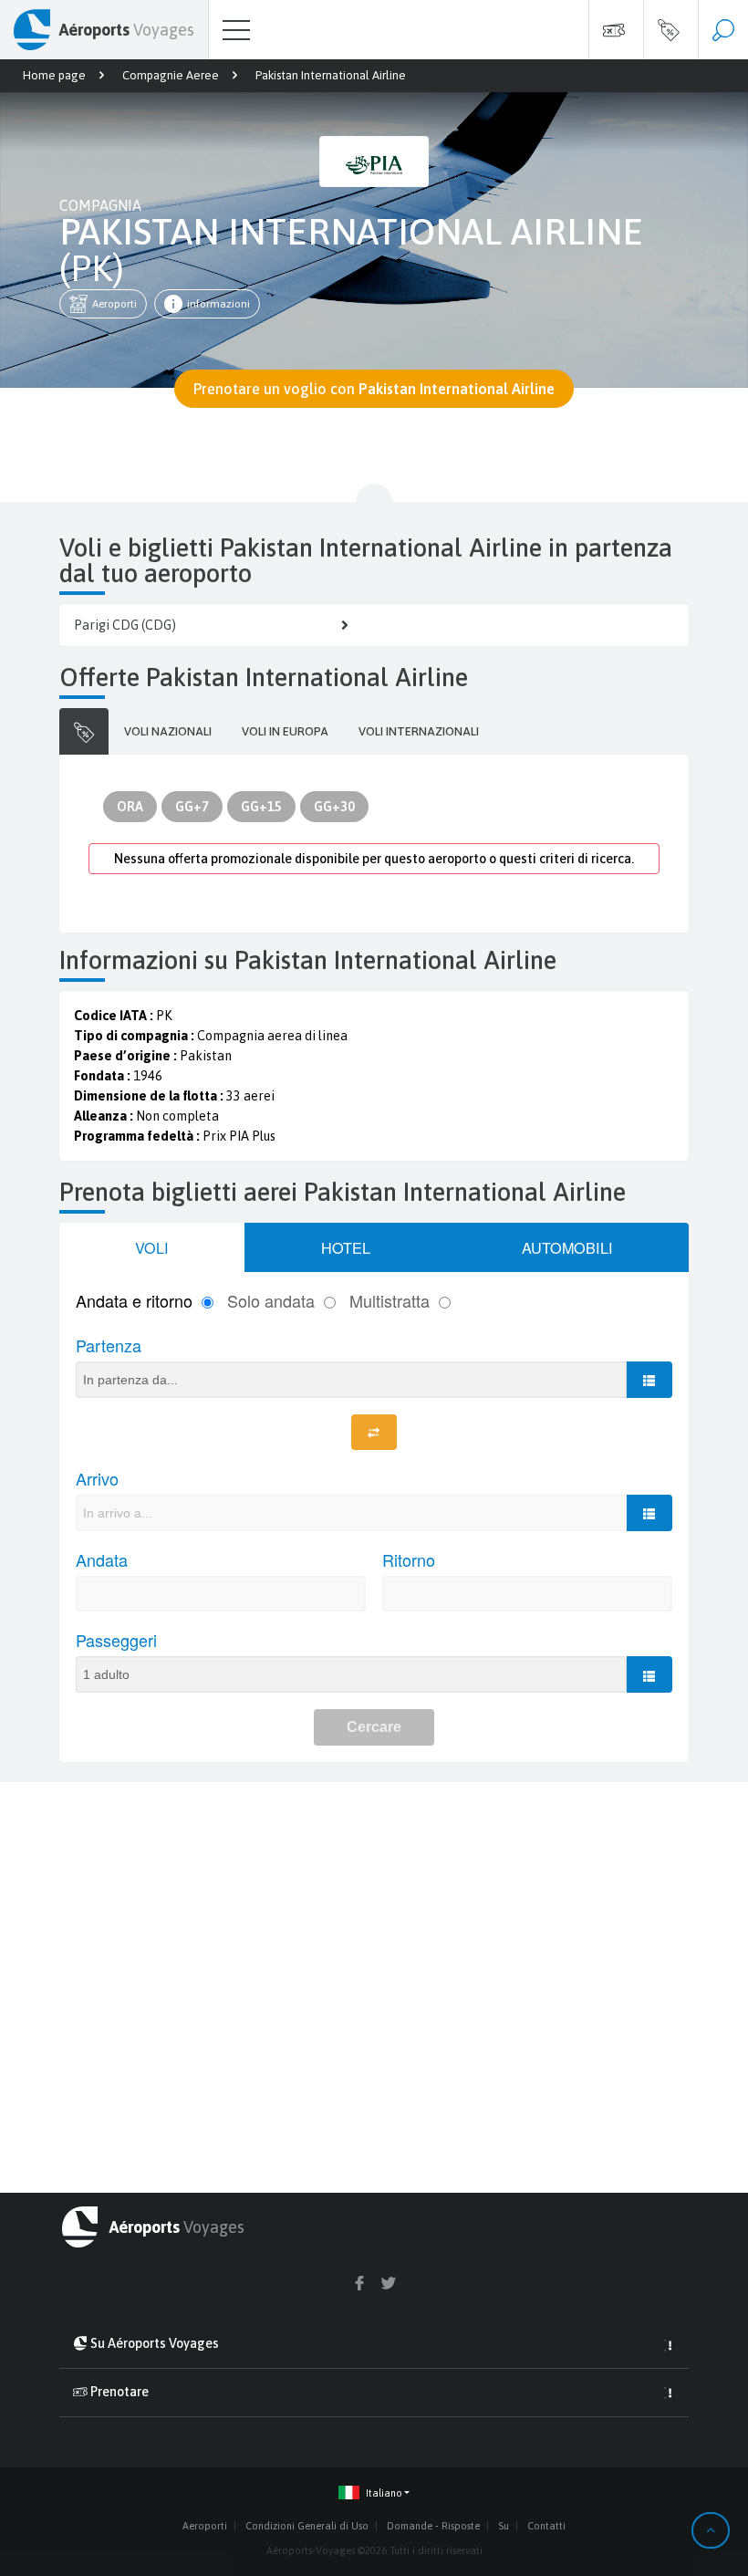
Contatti (546, 2526)
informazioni (218, 304)
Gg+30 (334, 807)
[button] (374, 2493)
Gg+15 (261, 807)
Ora (130, 807)
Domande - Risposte (433, 2526)
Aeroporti (114, 304)
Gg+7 (192, 807)
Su (504, 2526)
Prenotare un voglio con (374, 389)
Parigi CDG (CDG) (125, 625)
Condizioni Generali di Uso (307, 2526)
